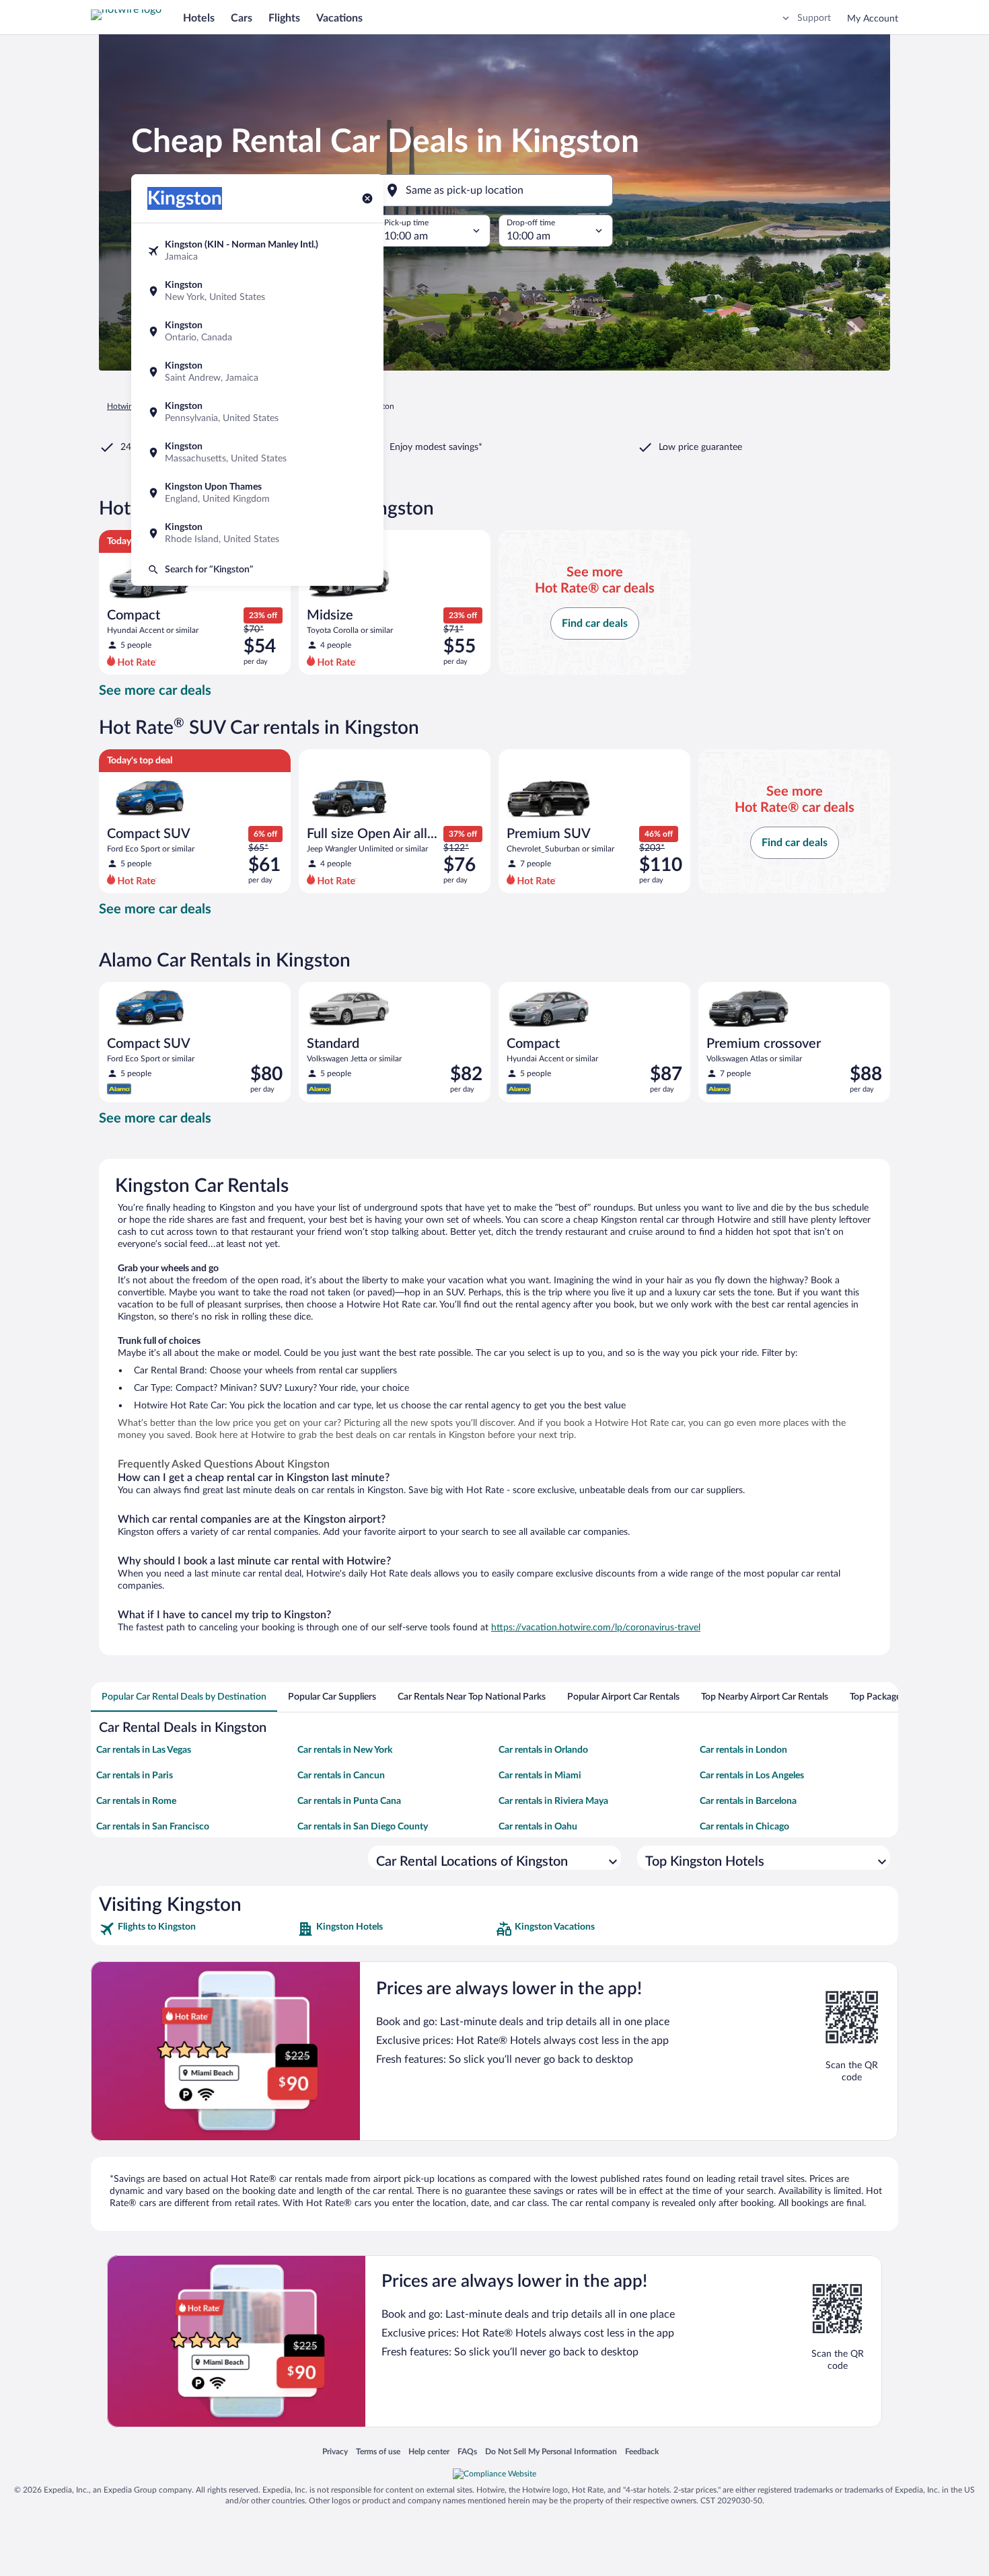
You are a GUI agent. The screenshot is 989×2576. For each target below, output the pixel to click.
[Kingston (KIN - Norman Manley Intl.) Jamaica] (257, 251)
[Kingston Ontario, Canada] (257, 332)
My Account (873, 19)
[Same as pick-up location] (494, 190)
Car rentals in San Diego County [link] (363, 1827)
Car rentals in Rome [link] (136, 1801)
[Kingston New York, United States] (257, 291)
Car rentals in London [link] (743, 1750)
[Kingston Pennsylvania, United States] (257, 412)
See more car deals (155, 691)
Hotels (199, 18)
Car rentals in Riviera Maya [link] (553, 1801)
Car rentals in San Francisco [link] (153, 1827)
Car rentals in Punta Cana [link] (349, 1801)
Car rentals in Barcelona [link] (748, 1801)
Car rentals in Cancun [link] (341, 1776)
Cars (242, 18)
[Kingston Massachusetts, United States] (257, 453)
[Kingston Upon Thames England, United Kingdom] (257, 493)
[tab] (184, 1697)
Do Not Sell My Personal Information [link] (551, 2451)
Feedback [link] (642, 2451)
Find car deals (595, 623)
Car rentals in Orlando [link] (543, 1750)
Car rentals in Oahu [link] (538, 1827)
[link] (197, 1929)
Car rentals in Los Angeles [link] (752, 1776)
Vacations (339, 18)
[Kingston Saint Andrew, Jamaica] (257, 372)
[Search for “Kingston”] (257, 570)
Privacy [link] (335, 2451)
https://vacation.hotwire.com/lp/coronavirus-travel (596, 1628)
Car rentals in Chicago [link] (744, 1827)
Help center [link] (429, 2451)
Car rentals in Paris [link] (135, 1776)
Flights (284, 18)
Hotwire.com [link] (130, 406)
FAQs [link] (467, 2451)
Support (814, 18)
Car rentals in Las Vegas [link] (144, 1750)
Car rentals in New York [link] (345, 1750)
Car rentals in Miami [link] (540, 1776)
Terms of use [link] (378, 2451)
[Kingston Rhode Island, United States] (257, 533)
